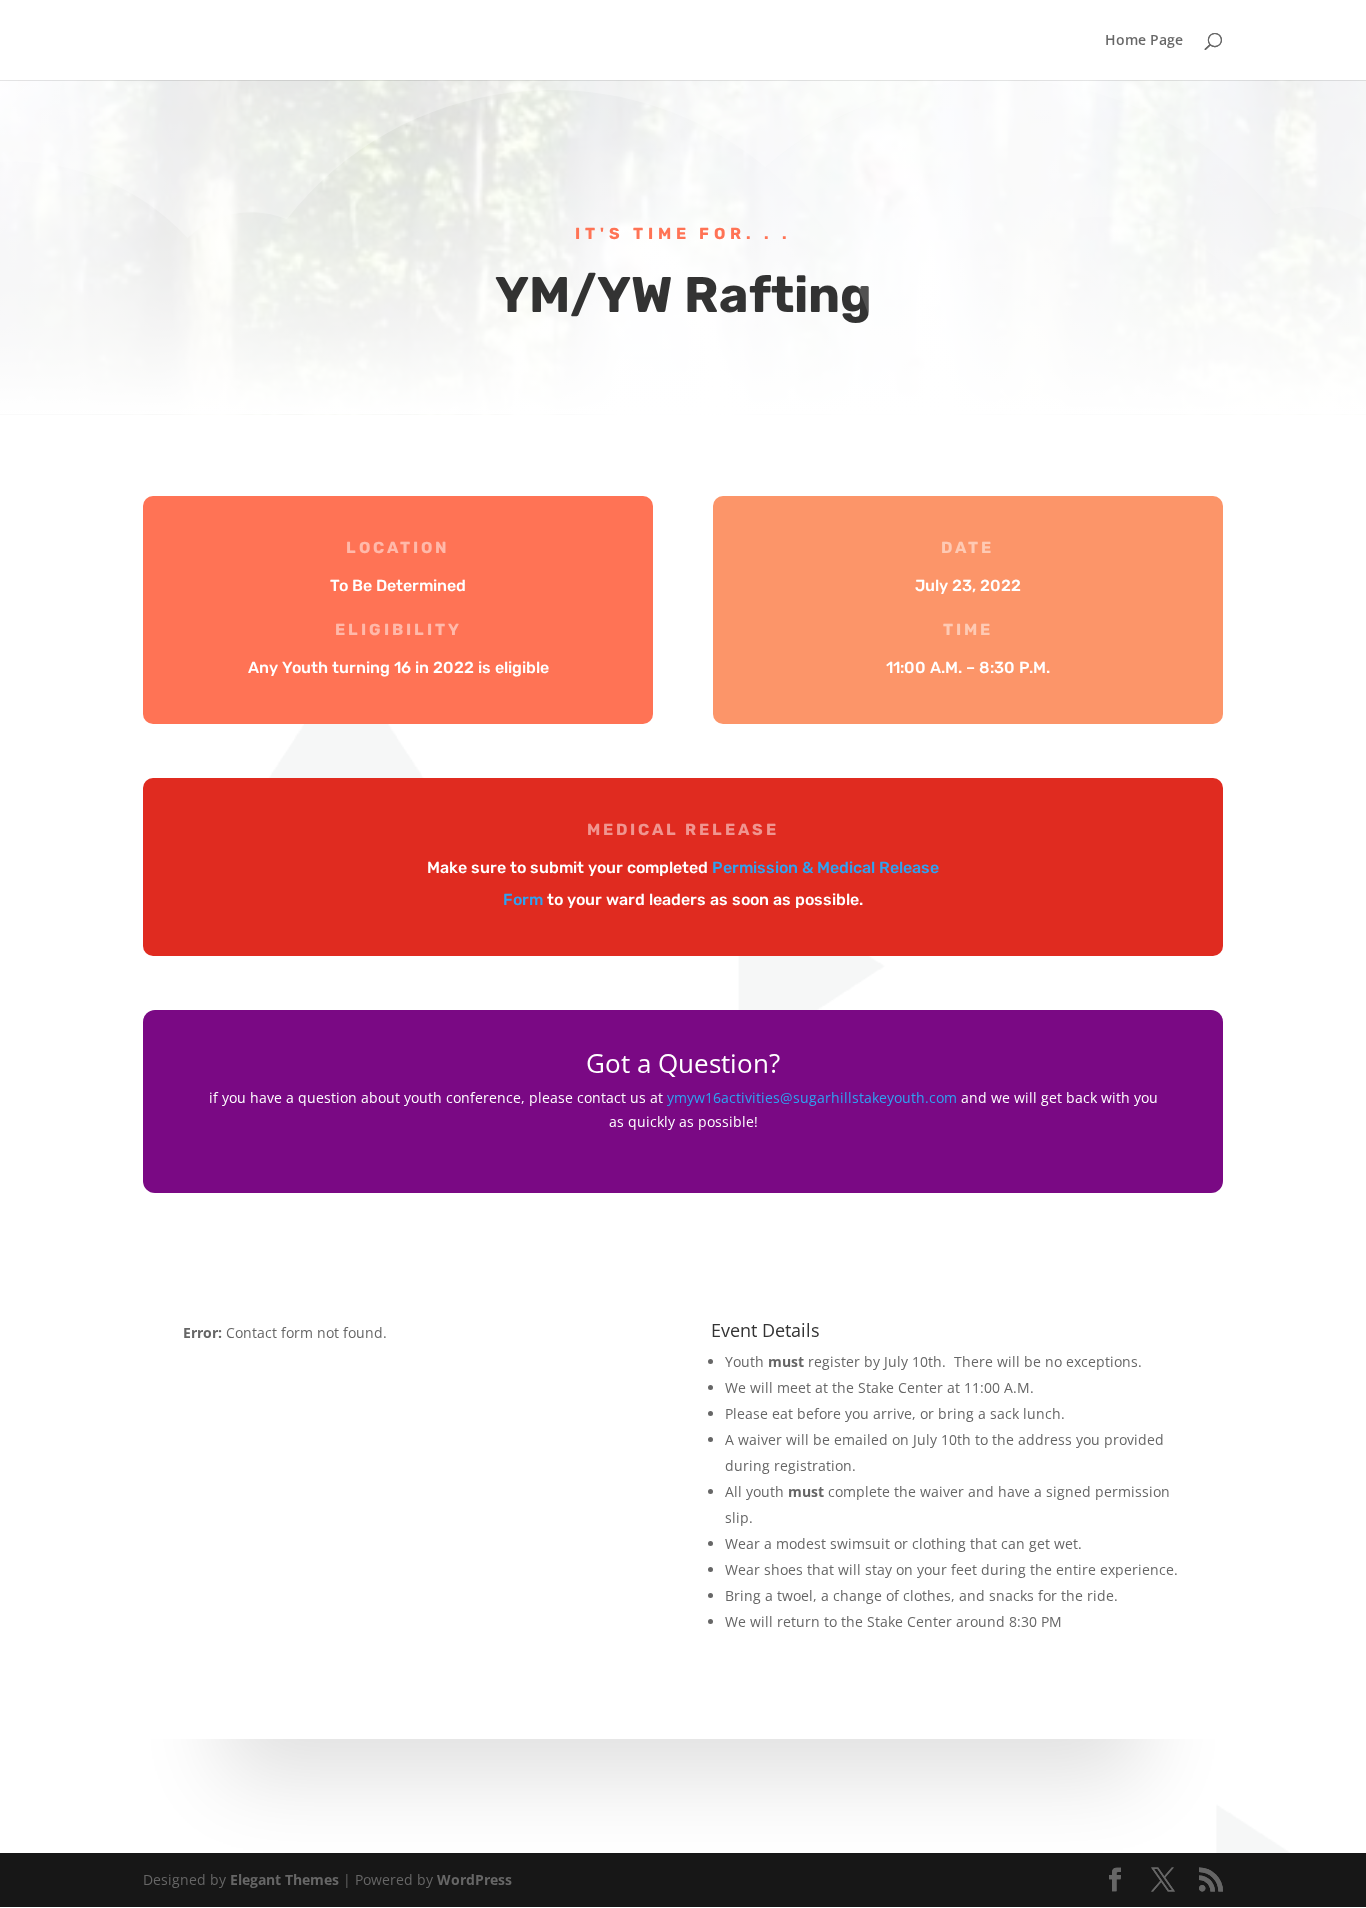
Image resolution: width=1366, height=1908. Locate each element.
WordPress (474, 1879)
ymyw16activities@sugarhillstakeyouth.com (812, 1097)
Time (968, 629)
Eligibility (398, 629)
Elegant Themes (284, 1879)
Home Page (1144, 41)
